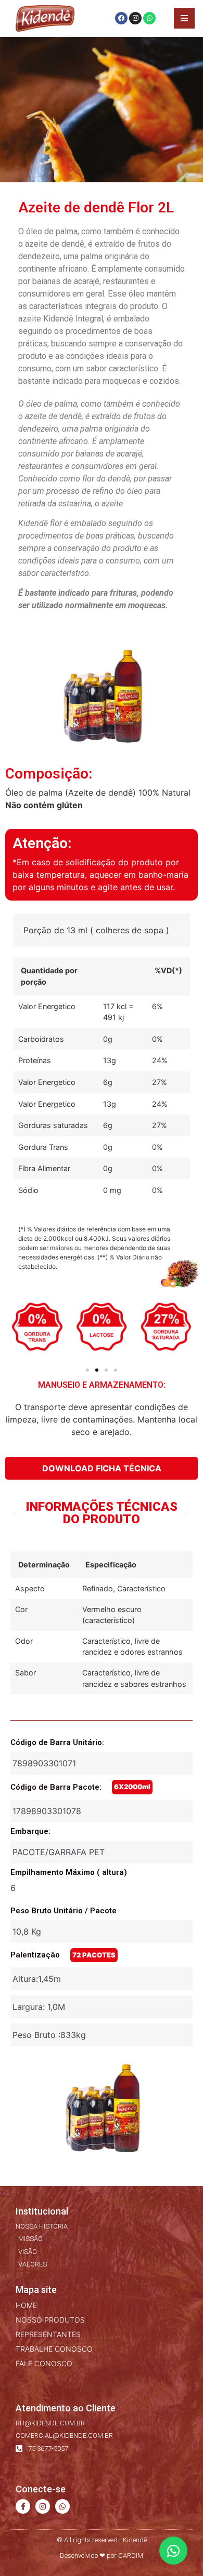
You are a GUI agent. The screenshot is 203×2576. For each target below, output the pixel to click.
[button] (17, 1328)
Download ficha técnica (102, 1468)
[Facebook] (121, 18)
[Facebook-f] (23, 2506)
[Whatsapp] (149, 18)
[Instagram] (135, 18)
